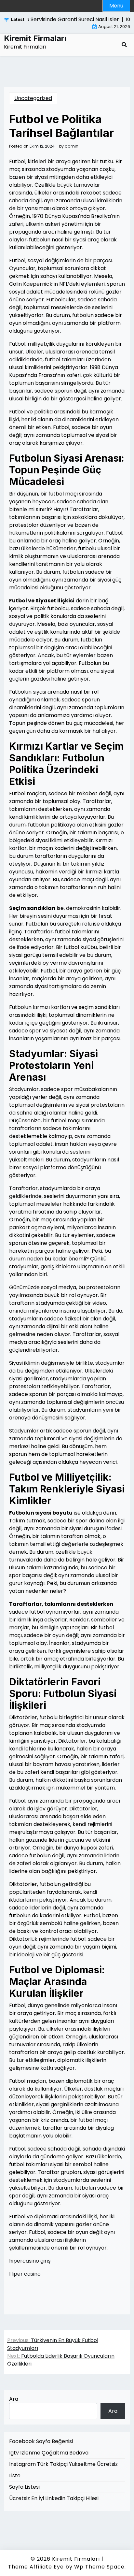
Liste (15, 2475)
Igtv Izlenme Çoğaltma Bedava (49, 2453)
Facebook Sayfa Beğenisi (41, 2441)
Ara (14, 2399)
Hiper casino (25, 2274)
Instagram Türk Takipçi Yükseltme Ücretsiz (63, 2464)
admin (72, 146)
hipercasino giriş (30, 2261)
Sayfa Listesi (24, 2487)
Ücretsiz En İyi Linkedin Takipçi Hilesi (54, 2498)
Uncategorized (33, 98)
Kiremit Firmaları (35, 38)
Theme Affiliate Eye (36, 2567)
